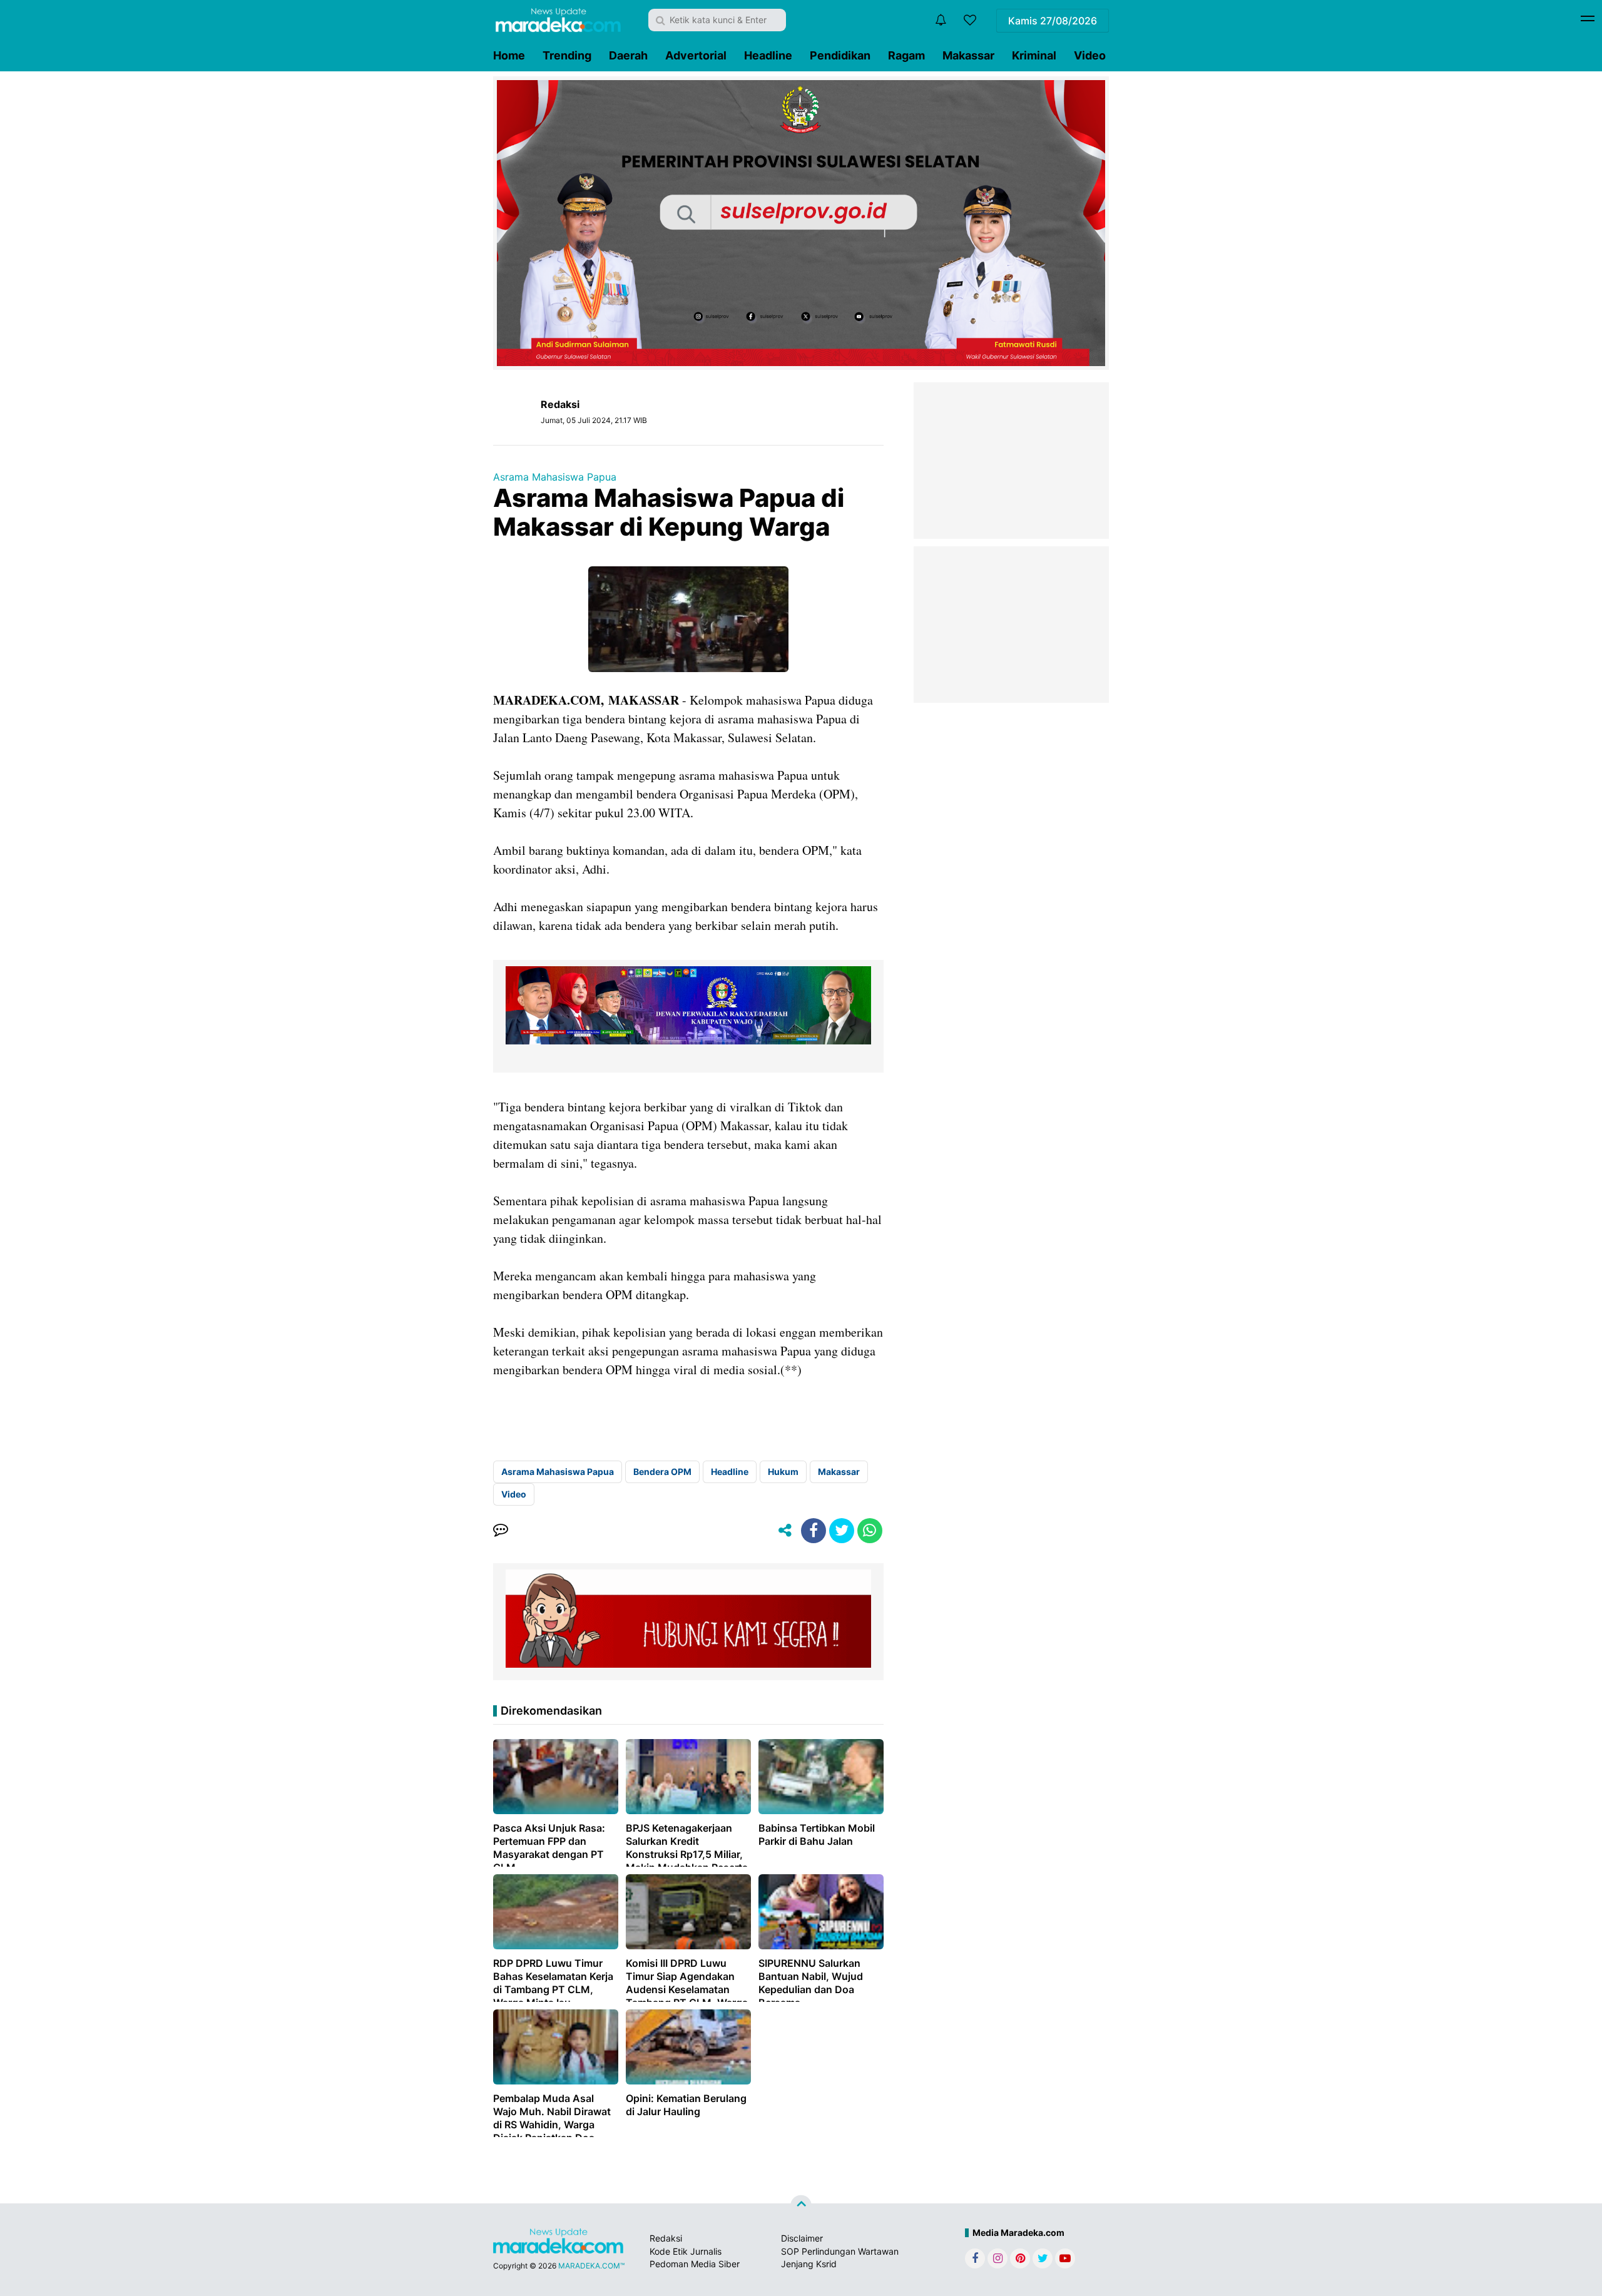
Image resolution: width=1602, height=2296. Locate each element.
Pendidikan (840, 55)
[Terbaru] (941, 20)
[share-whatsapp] (870, 1531)
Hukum (783, 1472)
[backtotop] (801, 2206)
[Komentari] (501, 1531)
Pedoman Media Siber (695, 2264)
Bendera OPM (662, 1472)
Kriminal (1034, 55)
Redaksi (666, 2238)
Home (509, 55)
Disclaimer (802, 2238)
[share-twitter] (842, 1531)
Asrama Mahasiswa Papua (555, 477)
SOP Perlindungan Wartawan (840, 2251)
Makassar (968, 55)
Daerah (628, 55)
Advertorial (696, 55)
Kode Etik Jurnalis (686, 2251)
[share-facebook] (814, 1531)
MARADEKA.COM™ (591, 2266)
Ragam (906, 55)
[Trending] (970, 20)
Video (1090, 55)
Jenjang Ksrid (809, 2264)
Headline (768, 55)
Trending (567, 55)
